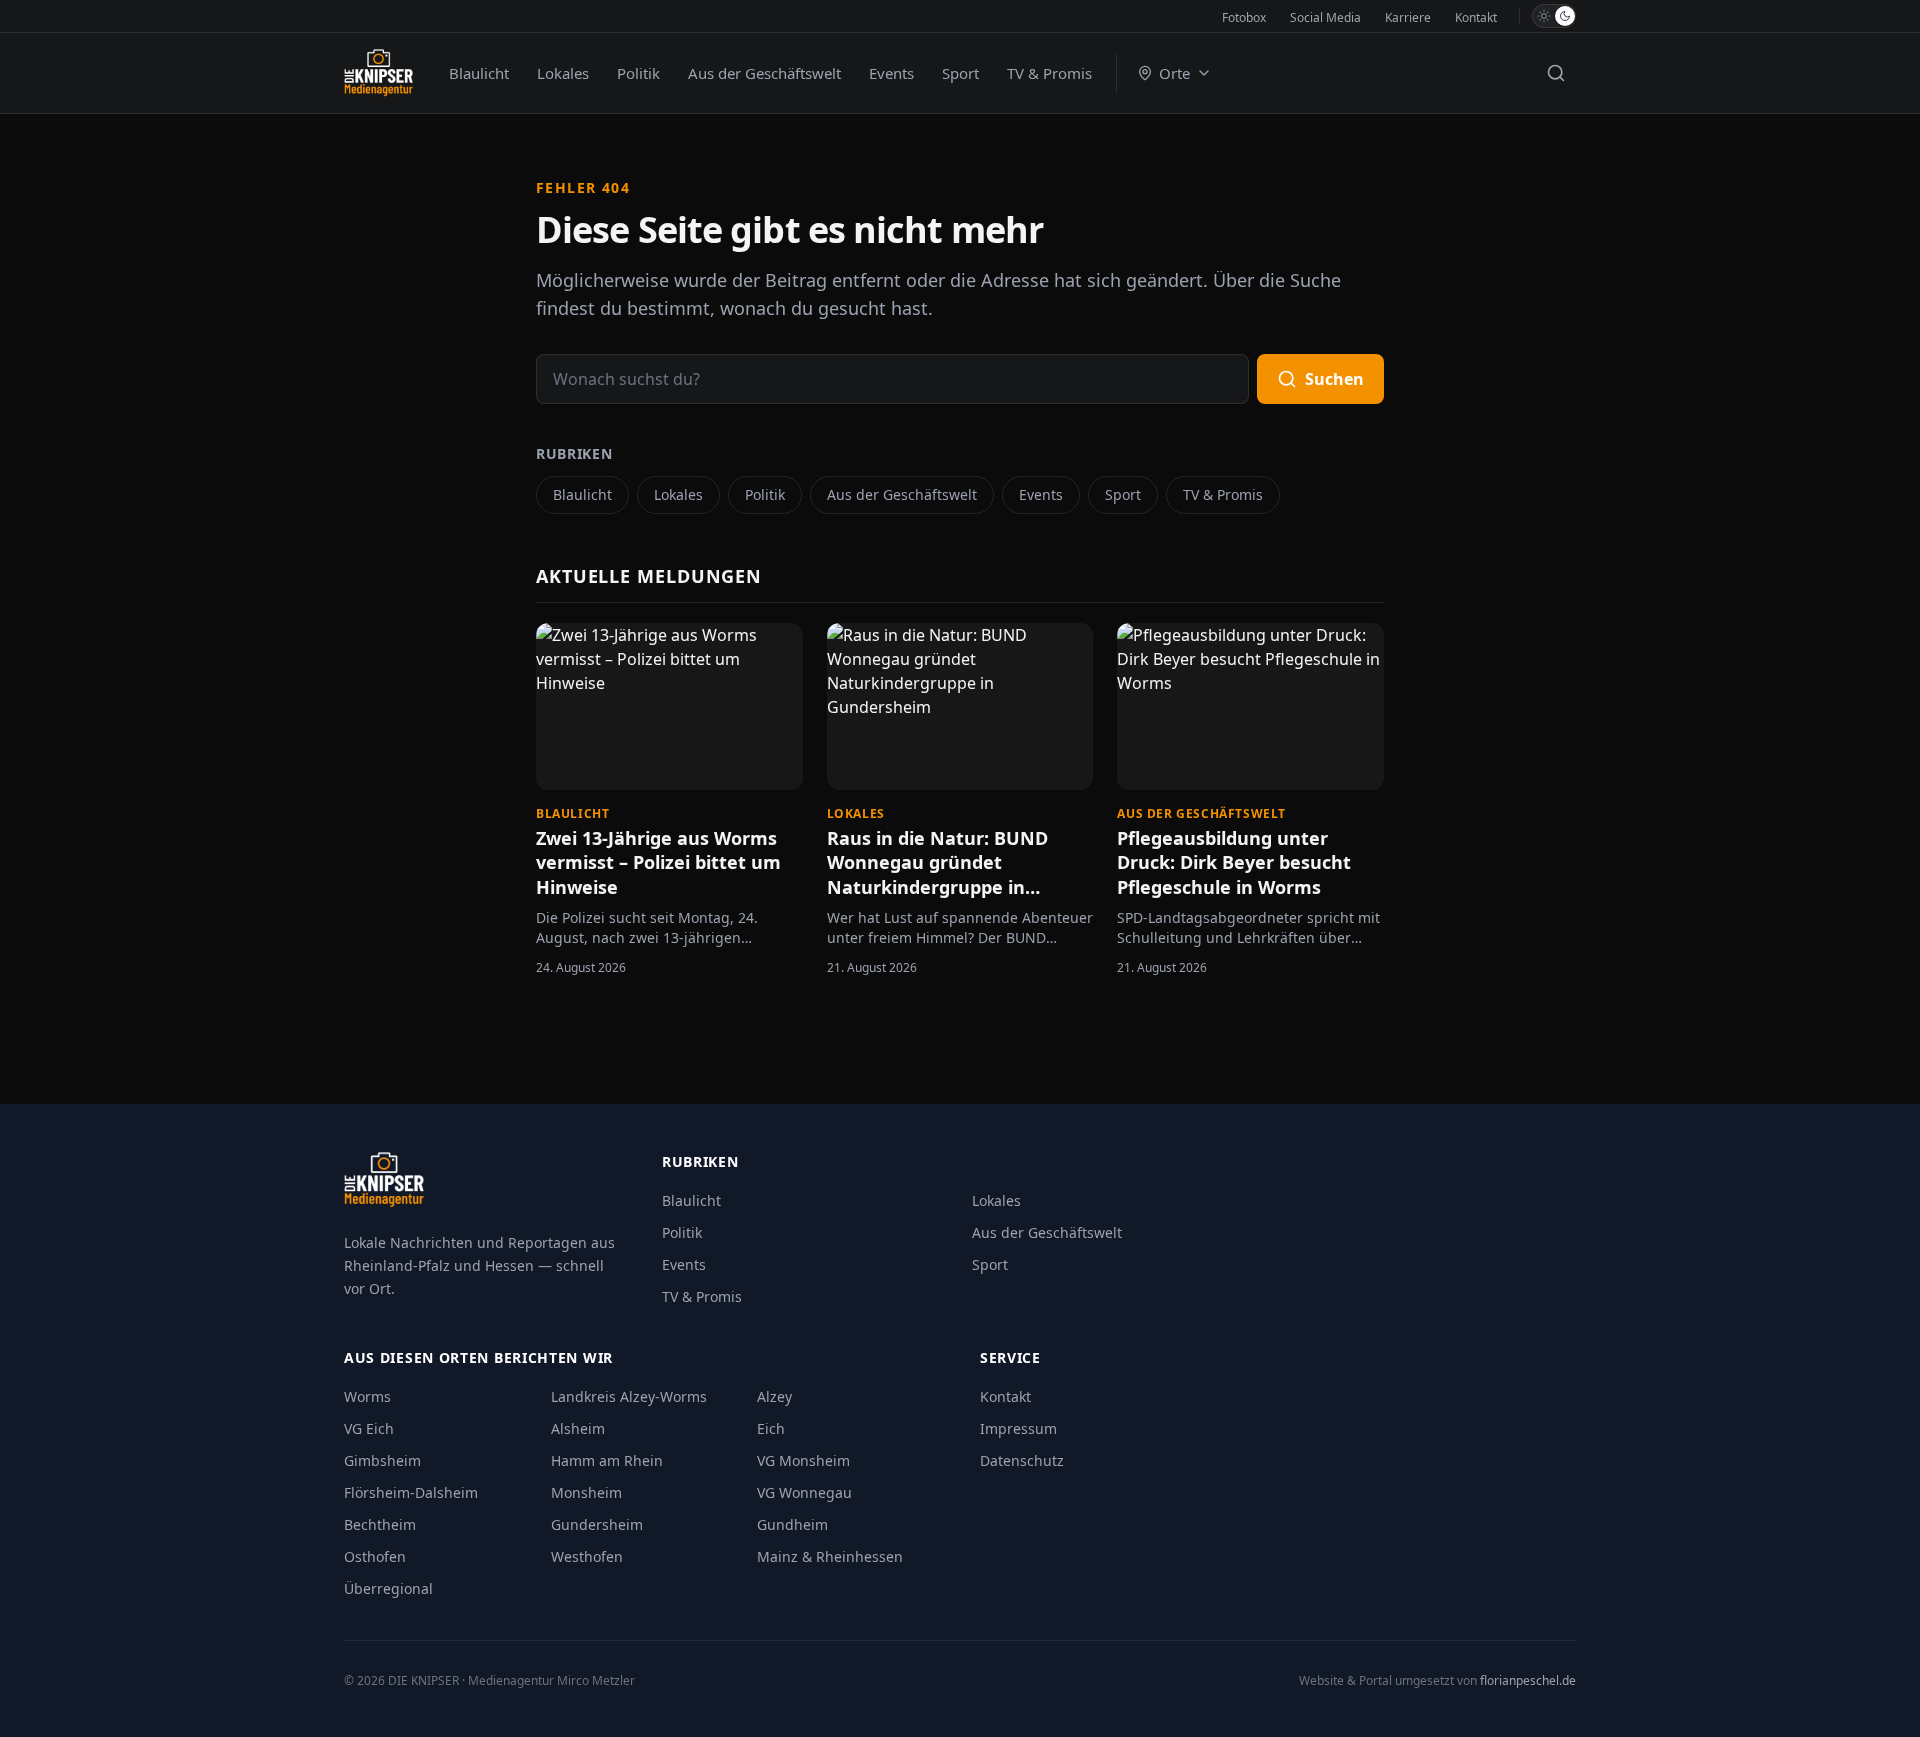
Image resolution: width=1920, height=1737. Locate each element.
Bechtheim (380, 1524)
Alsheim (578, 1428)
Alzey (774, 1396)
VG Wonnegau (804, 1492)
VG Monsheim (803, 1460)
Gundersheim (597, 1524)
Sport (960, 73)
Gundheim (792, 1524)
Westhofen (587, 1556)
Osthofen (375, 1556)
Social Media (1325, 17)
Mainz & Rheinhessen (830, 1556)
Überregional (388, 1588)
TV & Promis (1049, 73)
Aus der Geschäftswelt (764, 73)
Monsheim (586, 1492)
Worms (367, 1396)
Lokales (563, 73)
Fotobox (1244, 17)
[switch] (1554, 16)
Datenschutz (1022, 1460)
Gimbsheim (382, 1460)
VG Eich (369, 1428)
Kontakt (1476, 17)
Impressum (1018, 1428)
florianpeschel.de (1528, 1680)
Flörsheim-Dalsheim (411, 1492)
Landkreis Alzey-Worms (629, 1396)
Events (891, 73)
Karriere (1408, 17)
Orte (1174, 73)
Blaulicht (479, 73)
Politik (638, 73)
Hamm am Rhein (607, 1460)
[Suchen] (1556, 73)
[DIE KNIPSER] (378, 73)
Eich (771, 1428)
